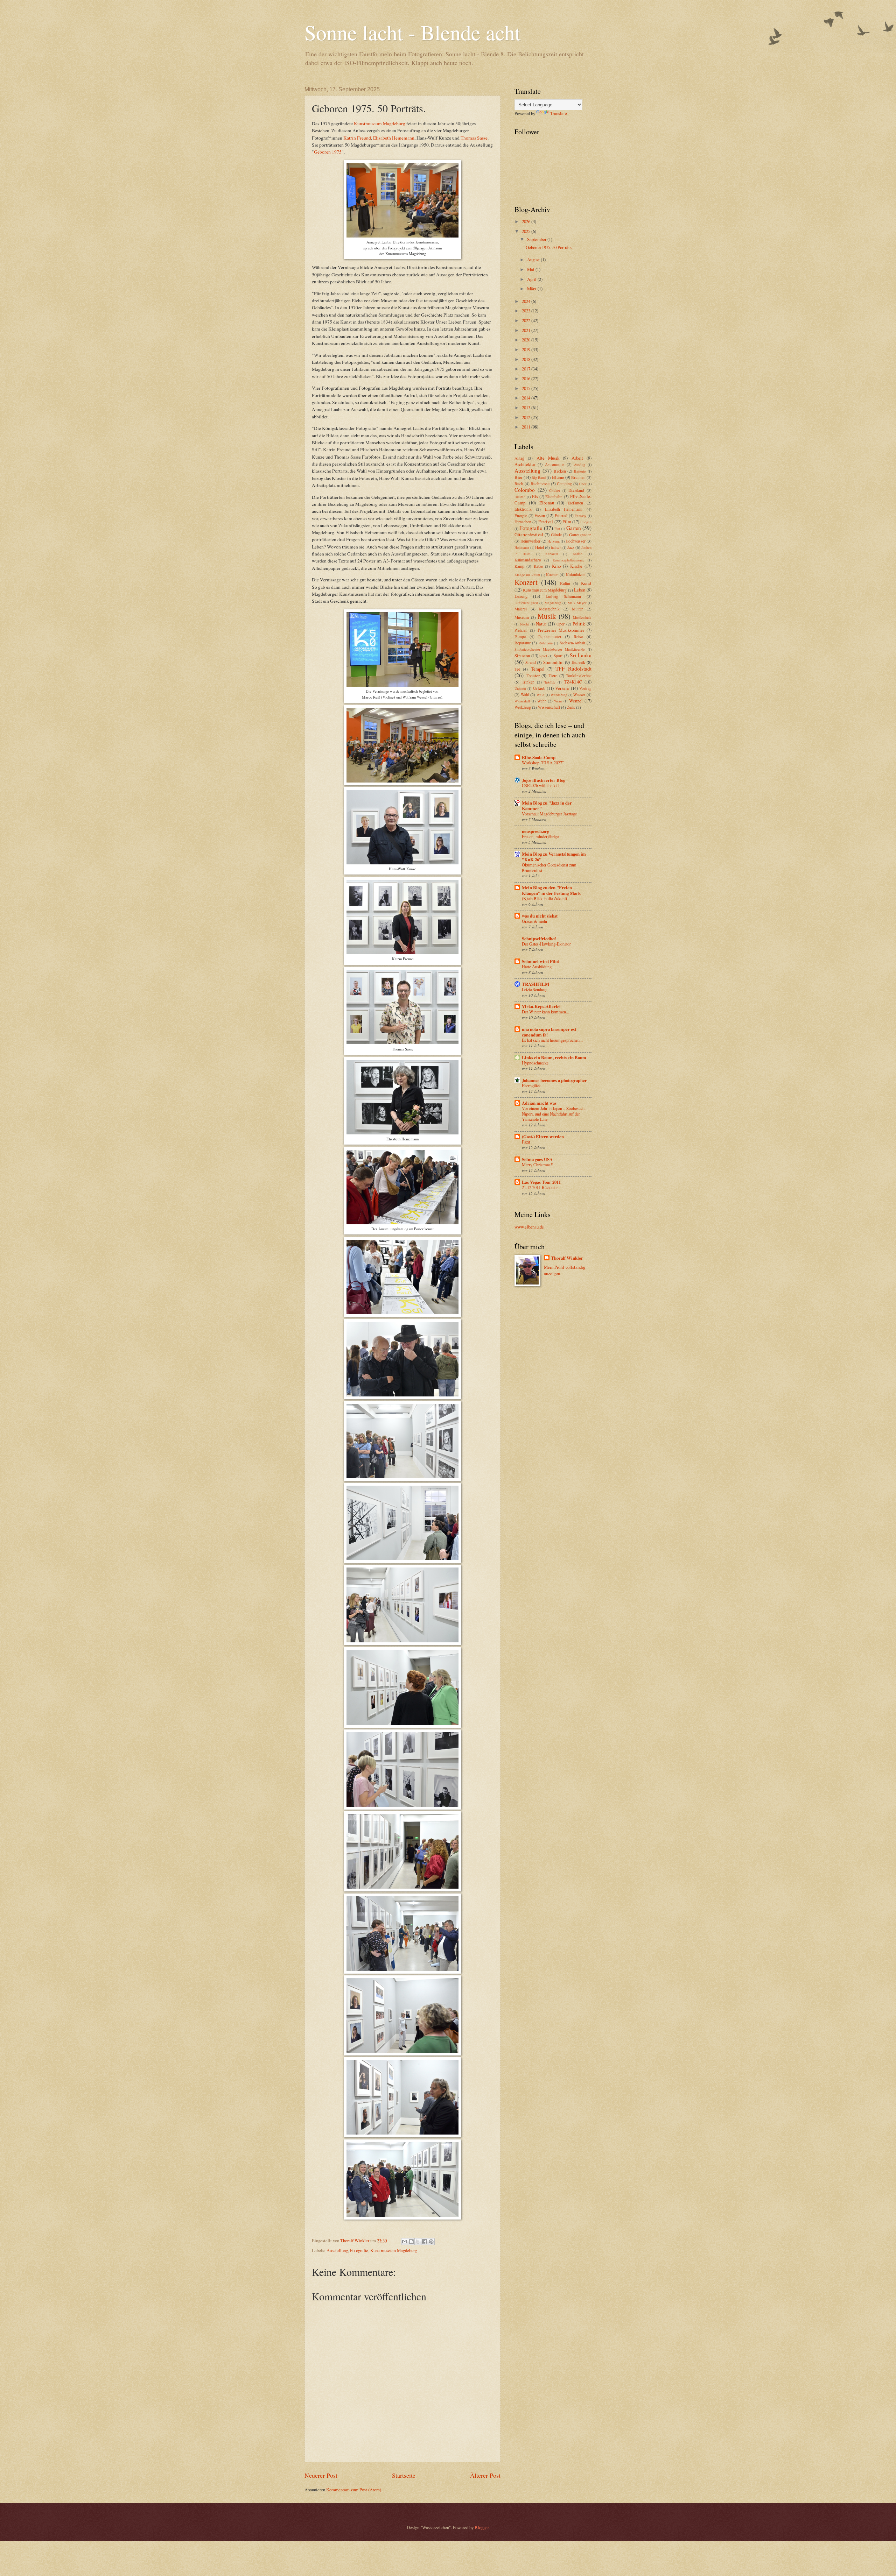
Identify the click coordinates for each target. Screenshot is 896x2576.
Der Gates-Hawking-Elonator (546, 944)
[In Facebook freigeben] (425, 2242)
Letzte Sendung (535, 989)
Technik (578, 662)
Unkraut (520, 688)
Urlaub (539, 688)
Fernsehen (523, 522)
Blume (558, 477)
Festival (546, 522)
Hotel (540, 547)
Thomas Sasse (474, 138)
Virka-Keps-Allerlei (541, 1006)
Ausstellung (337, 2250)
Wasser (579, 695)
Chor (583, 484)
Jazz (571, 547)
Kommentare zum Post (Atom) (354, 2490)
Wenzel (576, 701)
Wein (558, 701)
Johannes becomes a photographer (554, 1080)
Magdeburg (553, 603)
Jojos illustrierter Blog (544, 780)
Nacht (524, 624)
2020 (527, 340)
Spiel (543, 656)
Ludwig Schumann (563, 596)
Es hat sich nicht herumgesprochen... (552, 1040)
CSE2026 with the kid (540, 785)
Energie (521, 515)
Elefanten (575, 503)
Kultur (565, 583)
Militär (577, 609)
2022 (527, 320)
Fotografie (359, 2250)
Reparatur (523, 643)
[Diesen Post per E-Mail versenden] (405, 2242)
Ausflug (580, 465)
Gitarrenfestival (529, 535)
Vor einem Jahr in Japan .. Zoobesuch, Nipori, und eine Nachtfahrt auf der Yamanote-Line (554, 1114)
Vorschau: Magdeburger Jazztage (549, 814)
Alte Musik (548, 458)
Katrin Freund (357, 138)
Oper (561, 624)
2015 (527, 388)
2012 (527, 417)
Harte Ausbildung (537, 967)
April (532, 279)
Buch (519, 484)
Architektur (525, 464)
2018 (527, 359)
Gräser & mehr (535, 921)
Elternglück (531, 1085)
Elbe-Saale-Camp (539, 757)
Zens (571, 707)
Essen (540, 515)
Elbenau (547, 503)
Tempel (538, 669)
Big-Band (539, 477)
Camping (564, 484)
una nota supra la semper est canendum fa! (549, 1032)
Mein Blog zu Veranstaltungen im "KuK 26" (554, 857)
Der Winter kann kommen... (545, 1012)
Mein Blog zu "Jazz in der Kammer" (547, 806)
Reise (578, 636)
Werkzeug (523, 707)
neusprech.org (535, 831)
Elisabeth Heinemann (394, 138)
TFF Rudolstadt (573, 668)
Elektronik (523, 509)
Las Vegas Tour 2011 (541, 1182)
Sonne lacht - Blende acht (413, 32)
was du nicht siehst (540, 916)
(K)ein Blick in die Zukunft (544, 898)
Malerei (521, 609)
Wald (540, 695)
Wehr (542, 701)
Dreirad (520, 497)
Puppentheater (550, 636)
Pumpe (520, 636)
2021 (527, 330)
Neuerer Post (321, 2475)
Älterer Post (485, 2475)
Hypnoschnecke (535, 1063)
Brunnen (578, 477)
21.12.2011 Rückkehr (540, 1187)
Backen (560, 471)
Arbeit (577, 458)
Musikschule (582, 617)
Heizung (554, 541)
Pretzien (521, 630)
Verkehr (562, 688)
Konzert (526, 582)
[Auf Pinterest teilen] (431, 2242)
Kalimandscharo (528, 560)
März (532, 289)
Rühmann (546, 643)
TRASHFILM (535, 984)
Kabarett (552, 554)
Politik (579, 624)
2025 (527, 231)
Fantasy (580, 516)
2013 (527, 408)
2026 (527, 221)
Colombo (525, 490)
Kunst (586, 583)
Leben (580, 590)
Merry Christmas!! (538, 1165)
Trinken (528, 682)
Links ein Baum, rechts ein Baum (554, 1057)
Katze (538, 566)
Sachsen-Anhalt (572, 643)
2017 (527, 369)
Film (567, 522)
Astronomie (555, 464)
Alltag (519, 458)
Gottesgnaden (580, 535)
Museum (522, 617)
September (537, 239)
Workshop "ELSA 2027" (543, 763)
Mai (531, 269)
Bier (519, 477)
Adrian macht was (539, 1103)
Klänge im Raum (527, 575)
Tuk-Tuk (550, 682)
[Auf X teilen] (418, 2242)
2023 (527, 311)
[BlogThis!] (411, 2242)
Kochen (552, 575)
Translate (559, 113)
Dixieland (576, 490)
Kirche (576, 566)
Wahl (525, 695)
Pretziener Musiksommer (561, 630)
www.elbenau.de (529, 1227)
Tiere (553, 675)
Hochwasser (576, 541)
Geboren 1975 (328, 152)
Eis (535, 496)
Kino (556, 566)
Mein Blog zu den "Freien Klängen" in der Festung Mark (551, 890)
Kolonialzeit (576, 575)
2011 (527, 427)
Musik (547, 616)
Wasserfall (522, 701)
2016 (527, 378)
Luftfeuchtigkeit (526, 603)
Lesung (521, 596)
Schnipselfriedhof (539, 939)
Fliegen (586, 522)
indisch (556, 547)
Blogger (482, 2527)
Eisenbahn (554, 497)
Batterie (580, 471)
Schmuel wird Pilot (540, 961)
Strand (531, 662)
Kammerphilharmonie (569, 560)
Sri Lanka (581, 655)
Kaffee (577, 554)
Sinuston (522, 656)
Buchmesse (540, 484)
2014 (527, 398)
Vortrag (585, 688)
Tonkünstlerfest (579, 676)
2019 (527, 349)
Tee (517, 669)
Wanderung (559, 695)
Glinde (556, 535)
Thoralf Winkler (567, 1258)
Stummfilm (553, 662)
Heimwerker (530, 541)
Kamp (519, 566)
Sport (558, 656)
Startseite (404, 2475)
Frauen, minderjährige (540, 836)
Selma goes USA (537, 1159)
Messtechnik (549, 609)
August (534, 260)
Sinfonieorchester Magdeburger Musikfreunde (550, 649)
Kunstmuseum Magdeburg (380, 123)
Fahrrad (561, 515)
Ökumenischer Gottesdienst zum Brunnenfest (549, 868)
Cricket (555, 490)
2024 (527, 301)
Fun (557, 529)
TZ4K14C (573, 682)
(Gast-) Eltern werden (543, 1137)
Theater (533, 675)
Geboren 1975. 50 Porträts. (549, 247)
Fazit (526, 1142)
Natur (541, 624)
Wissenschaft (549, 707)
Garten (574, 528)
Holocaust (522, 547)
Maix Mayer (577, 603)
